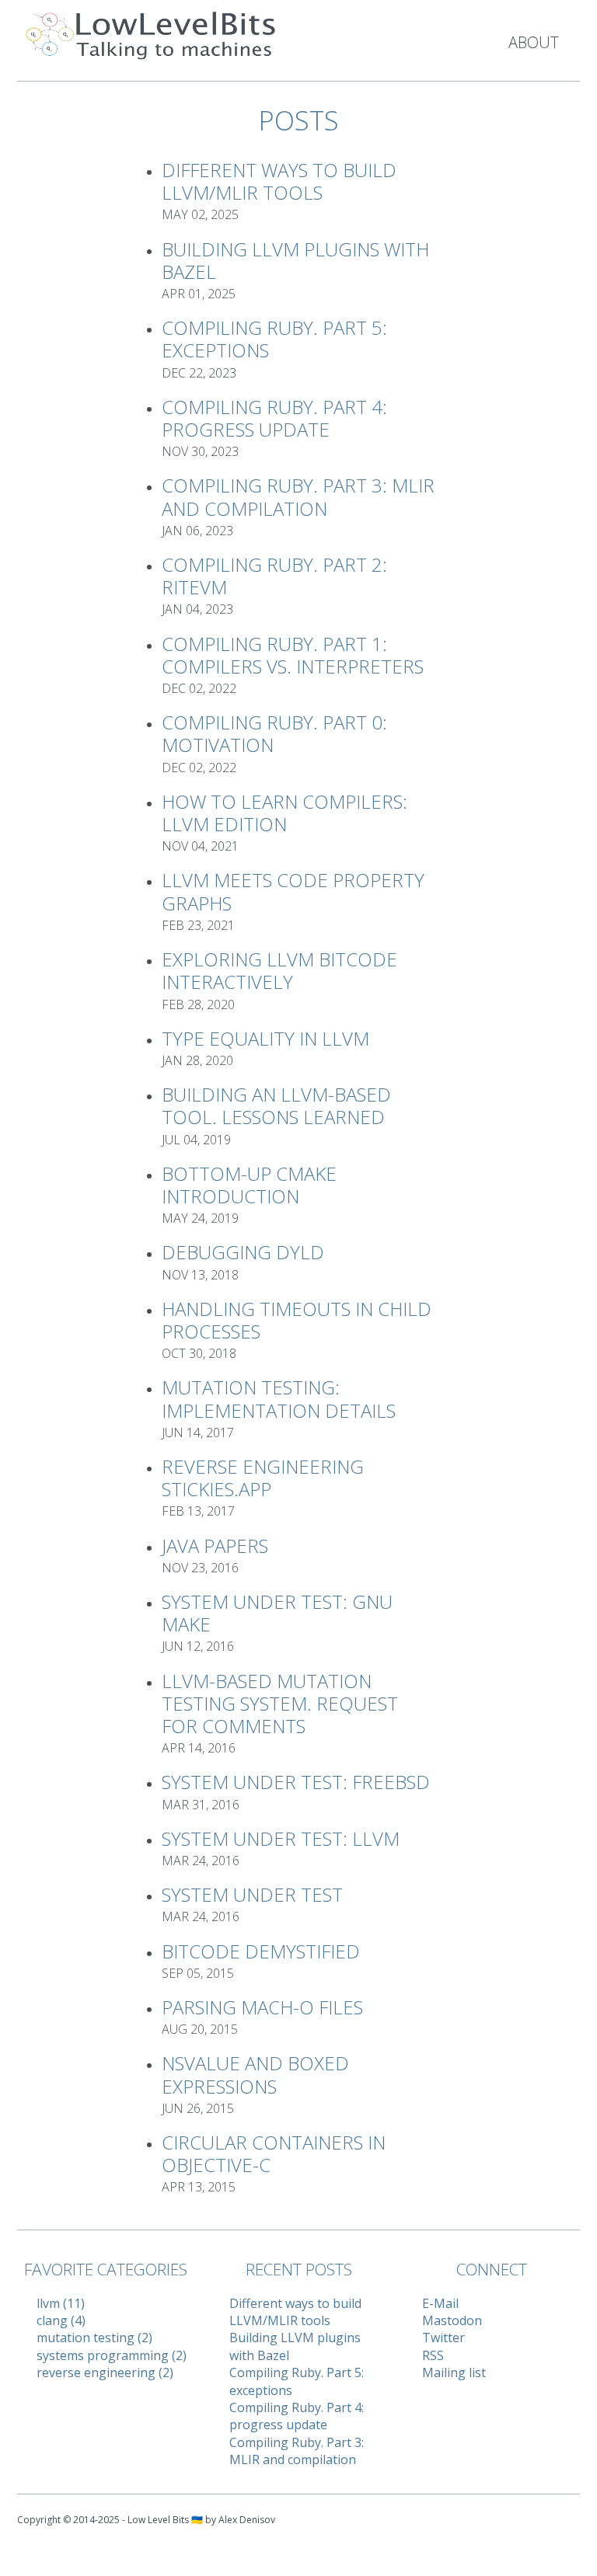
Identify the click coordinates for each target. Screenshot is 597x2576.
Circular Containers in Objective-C (274, 2153)
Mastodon (452, 2320)
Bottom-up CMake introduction (249, 1185)
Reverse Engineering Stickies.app (263, 1478)
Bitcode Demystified (261, 1951)
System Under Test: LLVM (281, 1838)
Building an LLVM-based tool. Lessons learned (276, 1105)
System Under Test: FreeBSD (296, 1782)
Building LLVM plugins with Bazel (295, 260)
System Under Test (252, 1894)
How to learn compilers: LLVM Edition (285, 813)
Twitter (443, 2338)
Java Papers (215, 1546)
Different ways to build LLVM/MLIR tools (279, 181)
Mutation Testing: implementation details (279, 1398)
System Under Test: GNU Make (277, 1613)
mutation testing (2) (94, 2338)
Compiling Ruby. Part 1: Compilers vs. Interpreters (293, 655)
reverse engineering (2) (105, 2372)
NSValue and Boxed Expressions (255, 2074)
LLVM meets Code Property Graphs (293, 891)
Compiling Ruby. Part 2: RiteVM (274, 576)
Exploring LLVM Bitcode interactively (279, 970)
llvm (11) (61, 2303)
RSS (433, 2355)
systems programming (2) (112, 2355)
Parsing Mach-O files (262, 2007)
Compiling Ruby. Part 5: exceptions (274, 339)
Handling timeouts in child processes (297, 1320)
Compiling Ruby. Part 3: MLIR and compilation (298, 496)
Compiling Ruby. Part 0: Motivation (274, 733)
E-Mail (440, 2303)
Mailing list (454, 2372)
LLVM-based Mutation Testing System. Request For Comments (280, 1703)
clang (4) (61, 2320)
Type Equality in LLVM (265, 1038)
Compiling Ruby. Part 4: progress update (274, 418)
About (534, 42)
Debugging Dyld (243, 1252)
